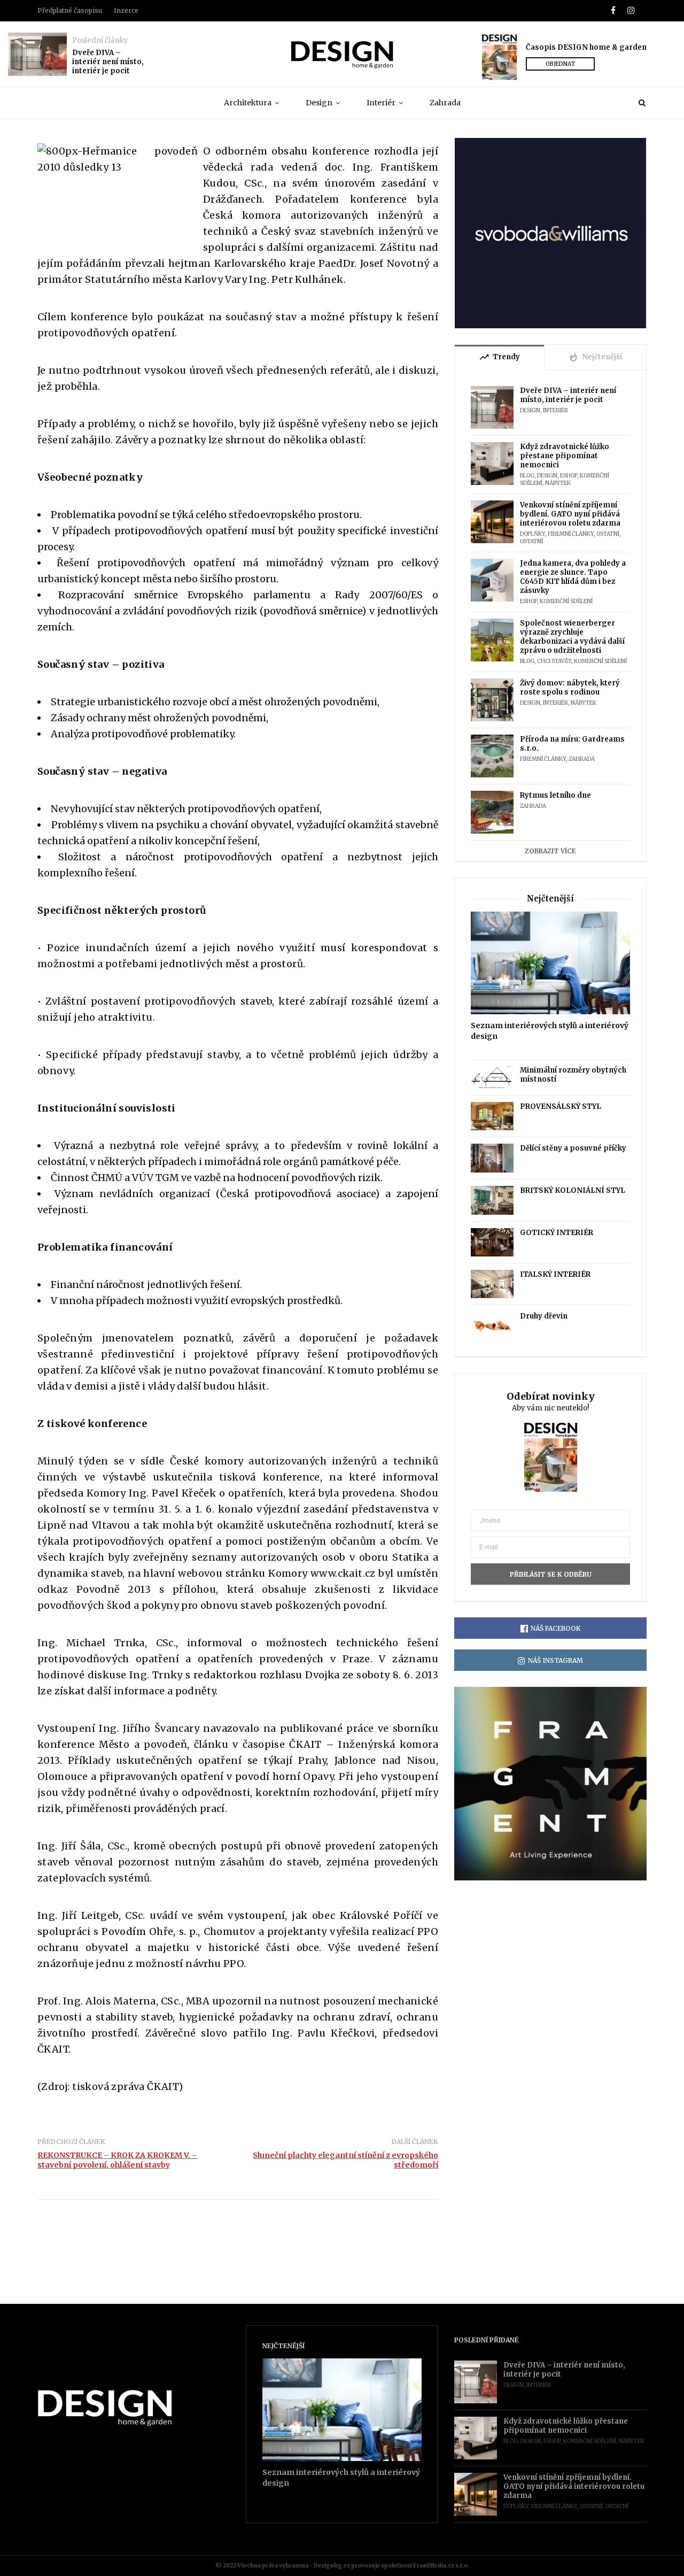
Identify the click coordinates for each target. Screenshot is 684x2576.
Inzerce (126, 10)
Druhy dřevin (544, 1316)
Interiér (381, 103)
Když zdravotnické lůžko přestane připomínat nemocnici (565, 456)
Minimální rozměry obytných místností (573, 1075)
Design (319, 103)
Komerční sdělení (566, 601)
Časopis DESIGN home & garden (586, 47)
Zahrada (445, 103)
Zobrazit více (550, 851)
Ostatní (608, 534)
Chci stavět (554, 661)
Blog (527, 476)
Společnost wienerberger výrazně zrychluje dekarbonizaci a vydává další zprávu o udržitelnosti (572, 637)
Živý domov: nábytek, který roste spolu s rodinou (570, 688)
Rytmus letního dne (555, 795)
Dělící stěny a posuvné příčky (573, 1148)
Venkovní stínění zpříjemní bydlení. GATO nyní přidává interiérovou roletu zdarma (570, 514)
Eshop (569, 476)
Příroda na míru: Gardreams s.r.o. (572, 744)
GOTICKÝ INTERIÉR (557, 1233)
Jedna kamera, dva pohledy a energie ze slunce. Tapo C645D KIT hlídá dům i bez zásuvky (573, 577)
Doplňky (533, 534)
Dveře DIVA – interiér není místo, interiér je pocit (108, 62)
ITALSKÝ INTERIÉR (555, 1274)
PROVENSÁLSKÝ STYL (561, 1106)
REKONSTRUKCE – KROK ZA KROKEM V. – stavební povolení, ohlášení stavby (117, 2160)
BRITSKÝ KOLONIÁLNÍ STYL (573, 1190)
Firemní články (571, 534)
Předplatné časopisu (70, 10)
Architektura (248, 103)
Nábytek (558, 483)
